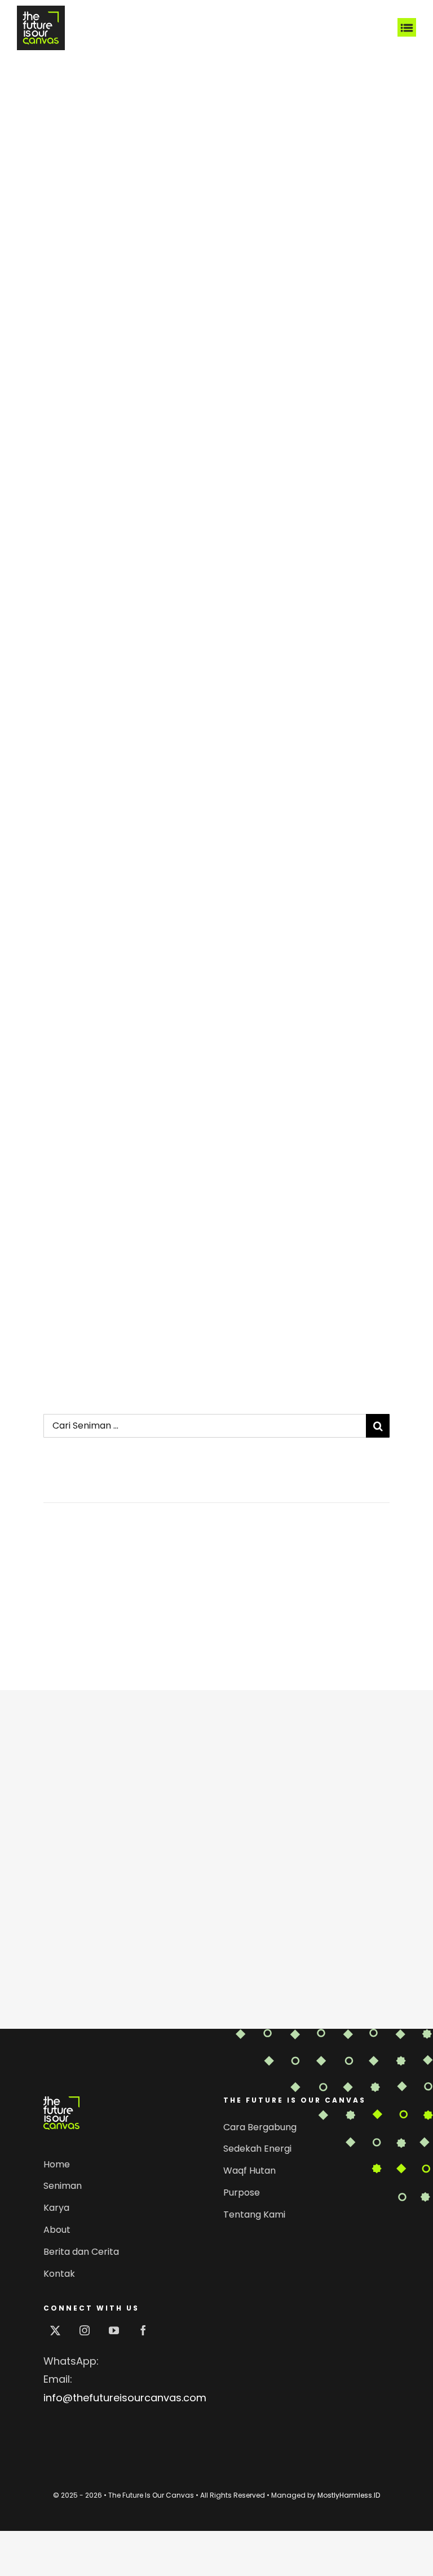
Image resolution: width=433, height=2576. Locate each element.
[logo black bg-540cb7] (41, 10)
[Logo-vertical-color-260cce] (61, 2101)
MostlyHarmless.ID (349, 2495)
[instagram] (85, 2330)
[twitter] (55, 2330)
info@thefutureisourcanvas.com (125, 2398)
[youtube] (114, 2330)
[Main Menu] (407, 28)
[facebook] (143, 2330)
